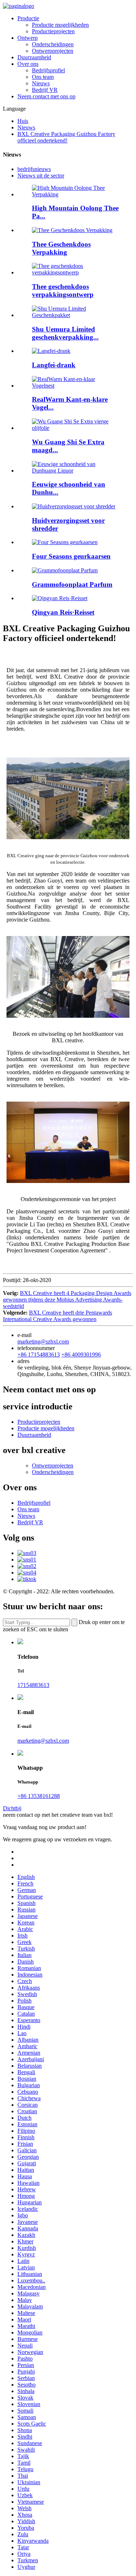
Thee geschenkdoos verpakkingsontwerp (63, 291)
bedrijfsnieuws (34, 169)
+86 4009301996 (81, 1355)
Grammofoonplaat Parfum (72, 584)
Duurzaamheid (34, 57)
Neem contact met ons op (46, 96)
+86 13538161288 (39, 1796)
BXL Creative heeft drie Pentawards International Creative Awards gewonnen (57, 1316)
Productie (28, 18)
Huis (23, 121)
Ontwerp (28, 38)
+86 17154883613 (39, 1355)
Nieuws (41, 83)
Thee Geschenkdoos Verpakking (61, 248)
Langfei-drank (54, 365)
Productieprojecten (53, 31)
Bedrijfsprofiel (48, 70)
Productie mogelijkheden (60, 25)
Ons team (43, 77)
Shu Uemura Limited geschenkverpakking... (65, 333)
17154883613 (33, 1685)
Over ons (28, 64)
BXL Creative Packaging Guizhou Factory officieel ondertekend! (66, 137)
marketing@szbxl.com (43, 1342)
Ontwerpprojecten (53, 51)
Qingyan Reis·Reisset (63, 612)
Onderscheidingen (53, 44)
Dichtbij (12, 1808)
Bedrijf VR (45, 90)
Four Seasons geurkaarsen (71, 556)
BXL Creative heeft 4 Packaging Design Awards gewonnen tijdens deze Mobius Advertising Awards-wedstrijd (67, 1300)
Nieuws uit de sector (41, 176)
